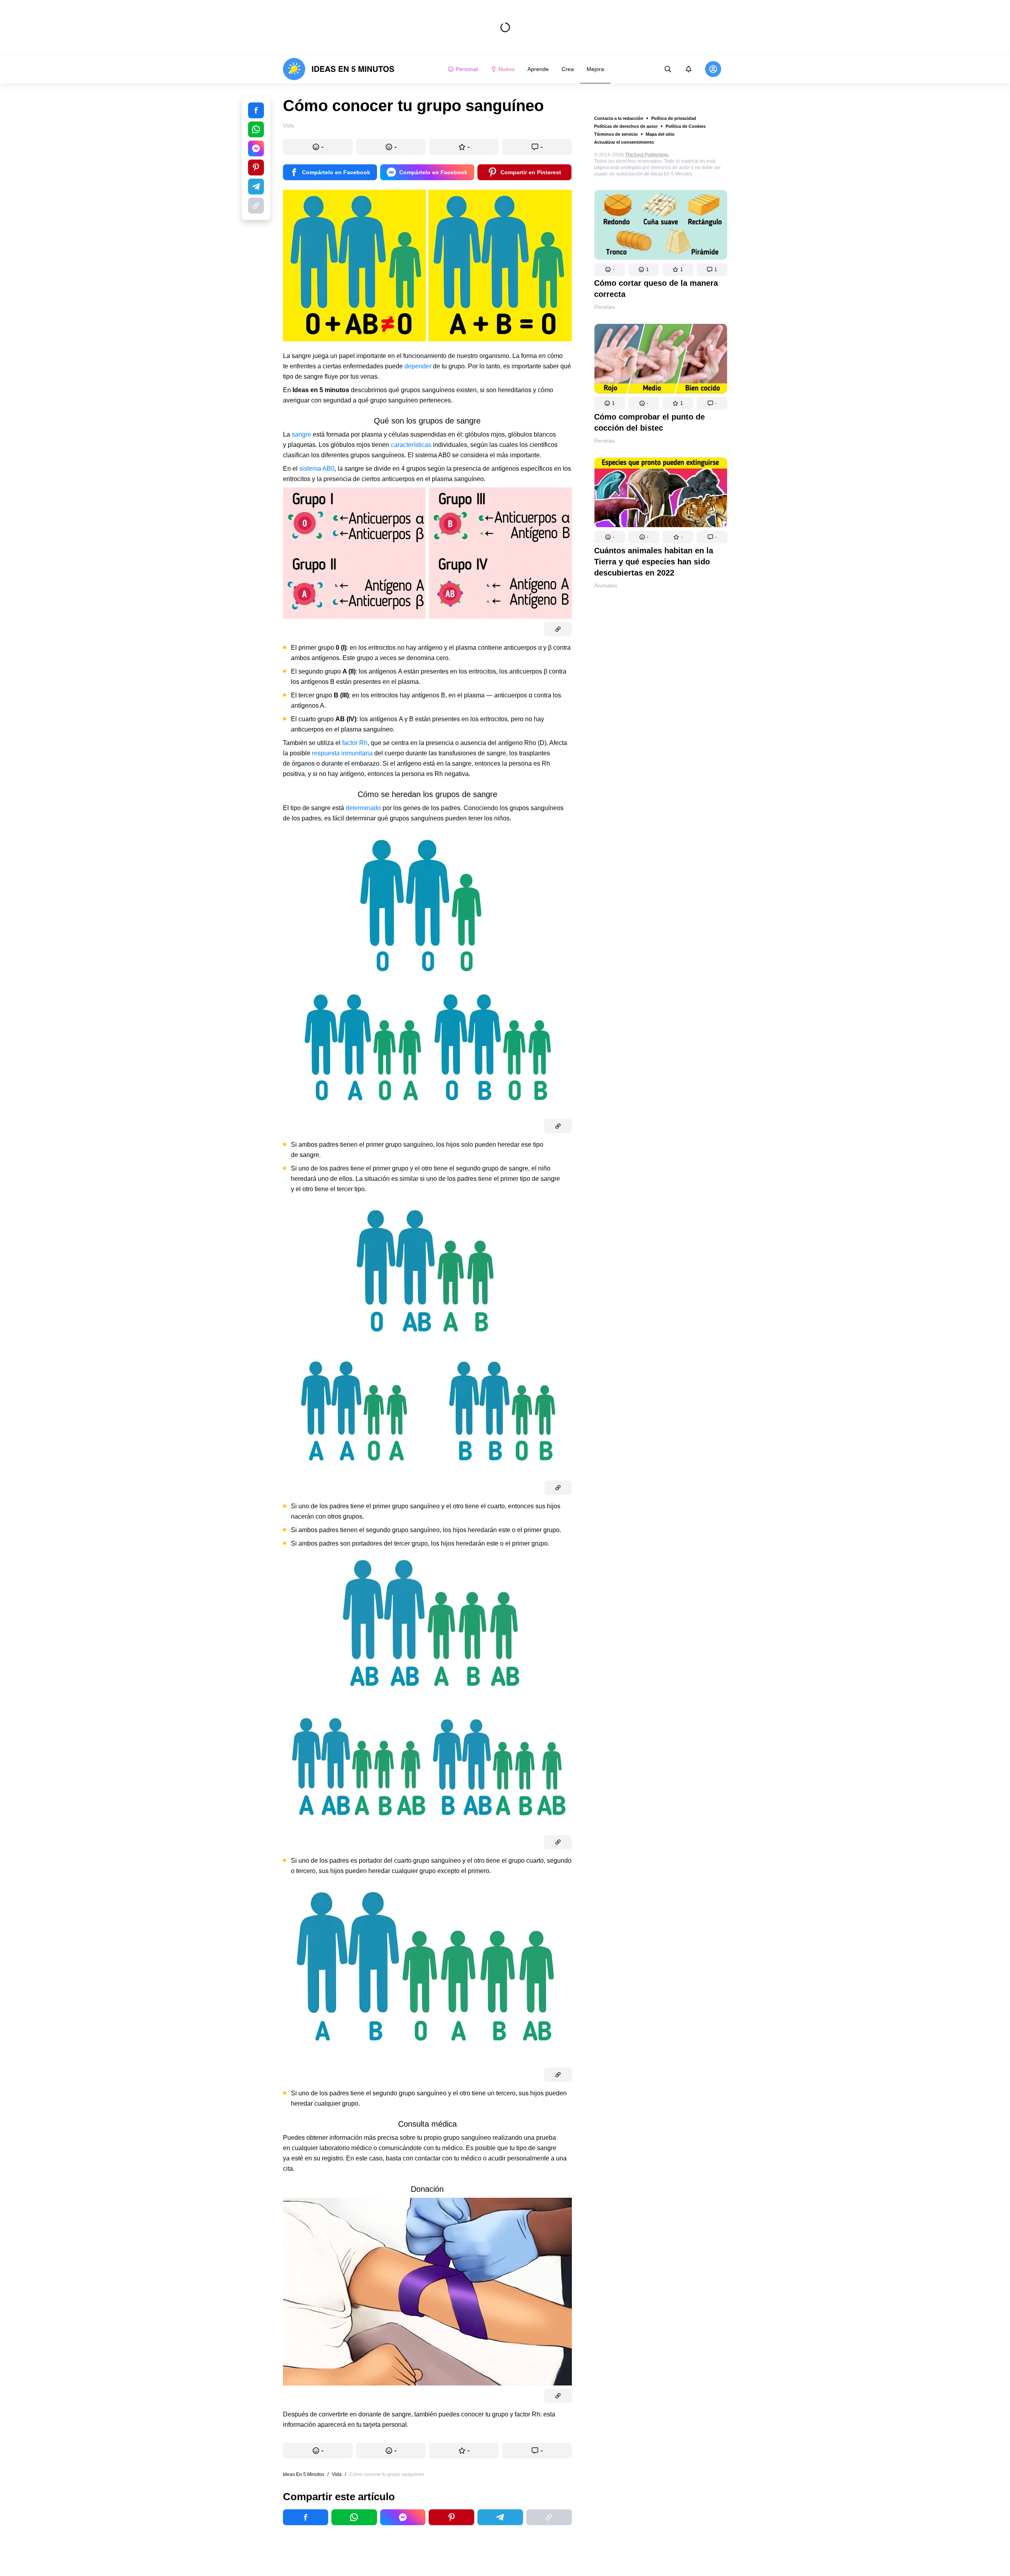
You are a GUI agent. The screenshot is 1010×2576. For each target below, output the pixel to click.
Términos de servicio (616, 134)
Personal (467, 69)
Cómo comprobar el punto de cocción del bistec (649, 422)
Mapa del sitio (660, 134)
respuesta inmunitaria (342, 753)
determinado (364, 808)
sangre (302, 434)
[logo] (339, 69)
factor (350, 743)
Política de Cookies (686, 126)
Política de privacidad (674, 118)
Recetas (604, 307)
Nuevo (507, 69)
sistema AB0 (317, 469)
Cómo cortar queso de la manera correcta (656, 289)
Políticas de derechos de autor (626, 126)
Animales (606, 585)
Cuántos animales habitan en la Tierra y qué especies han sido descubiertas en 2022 (654, 562)
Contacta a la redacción (619, 118)
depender (419, 366)
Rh (363, 743)
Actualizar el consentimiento (624, 142)
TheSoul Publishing (646, 155)
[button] (610, 270)
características (412, 445)
